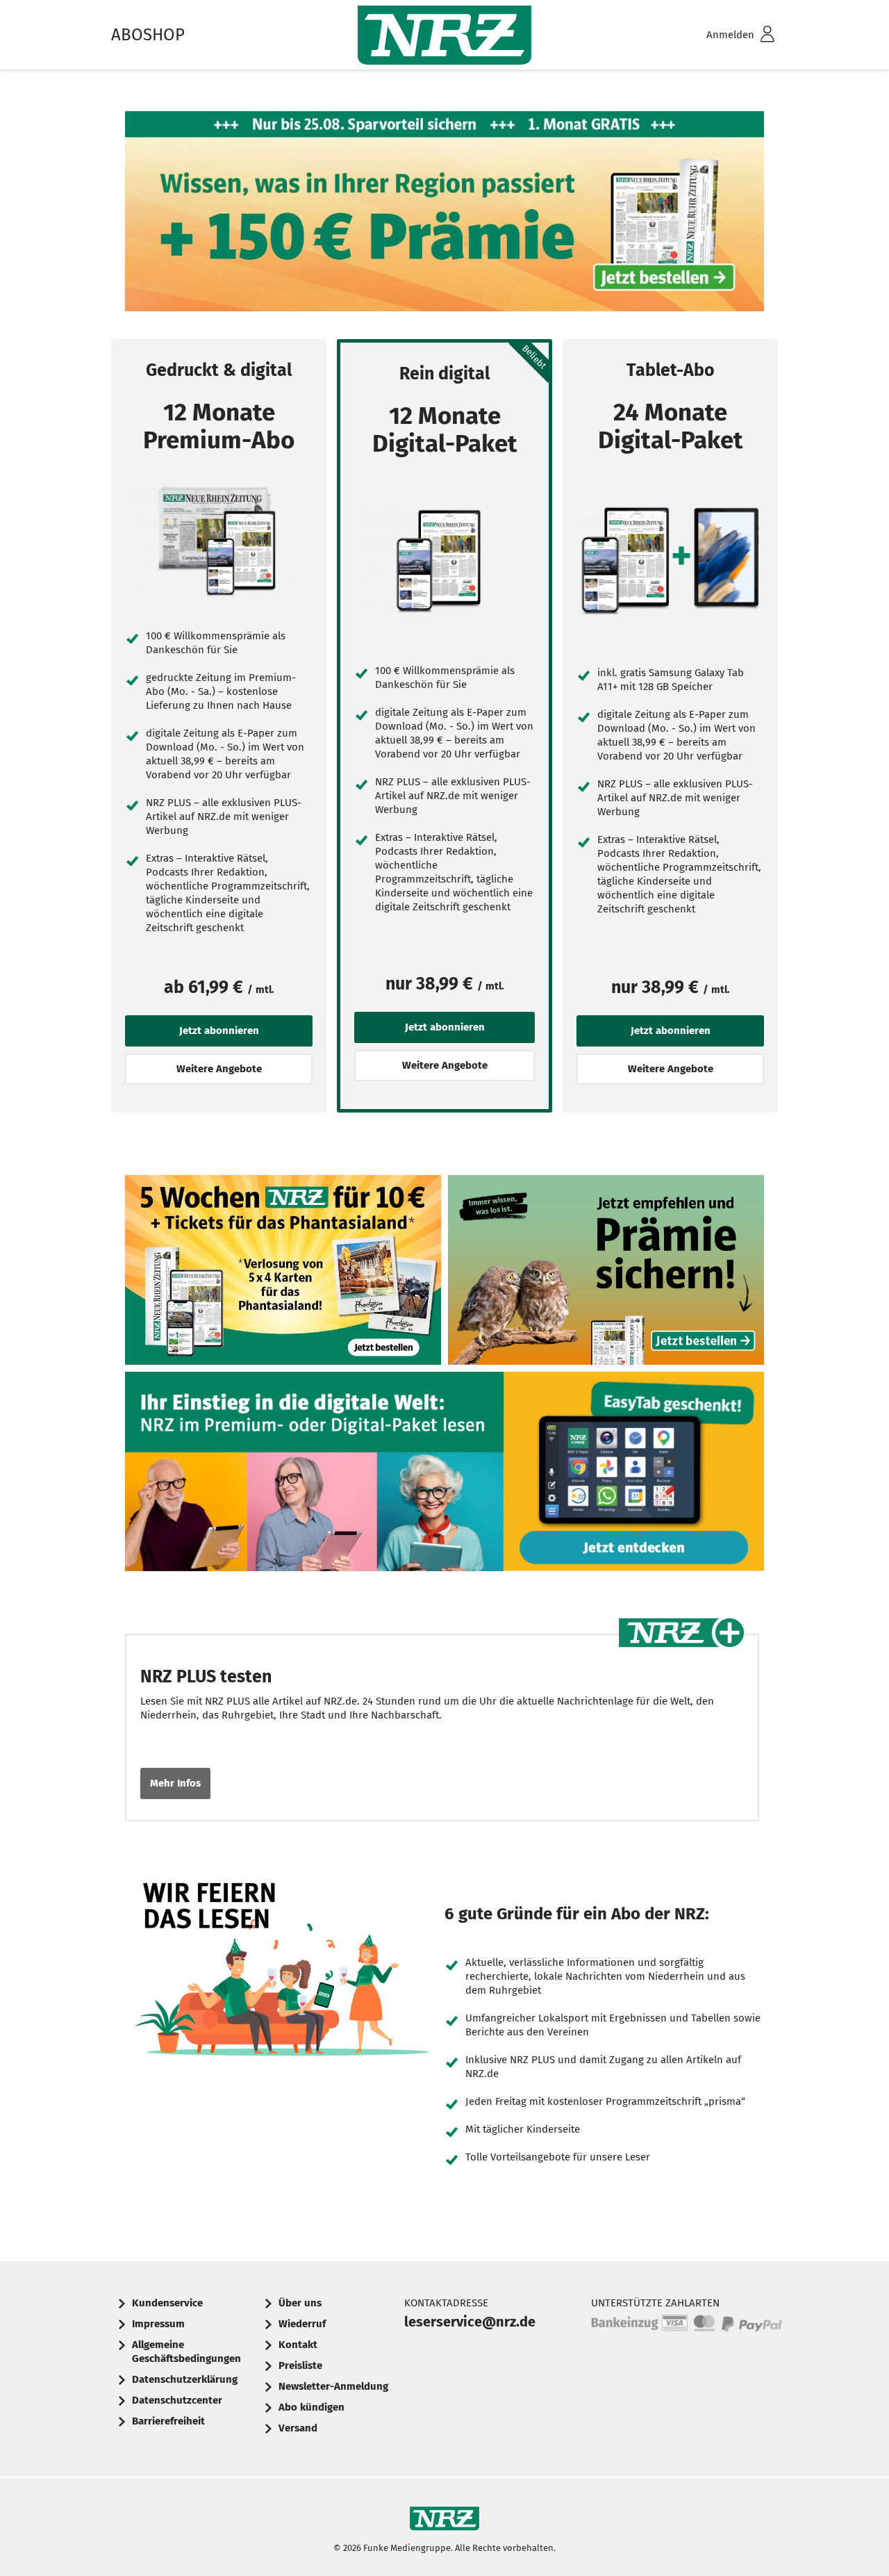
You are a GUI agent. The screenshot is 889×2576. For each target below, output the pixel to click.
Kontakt (298, 2345)
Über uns (300, 2303)
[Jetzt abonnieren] (219, 542)
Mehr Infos (175, 1783)
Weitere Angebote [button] (219, 1069)
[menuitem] (722, 35)
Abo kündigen (311, 2407)
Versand (298, 2428)
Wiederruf (302, 2324)
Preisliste (300, 2365)
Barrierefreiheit (168, 2421)
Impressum (158, 2324)
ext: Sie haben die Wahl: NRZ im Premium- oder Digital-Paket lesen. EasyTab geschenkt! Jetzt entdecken (444, 1475)
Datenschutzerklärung (185, 2379)
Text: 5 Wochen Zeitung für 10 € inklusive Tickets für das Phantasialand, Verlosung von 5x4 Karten (283, 1273)
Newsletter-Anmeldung (333, 2386)
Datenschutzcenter (177, 2400)
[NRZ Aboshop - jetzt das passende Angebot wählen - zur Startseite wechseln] (444, 35)
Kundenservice (167, 2303)
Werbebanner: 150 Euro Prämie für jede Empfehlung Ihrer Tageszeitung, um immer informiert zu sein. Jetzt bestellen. (606, 1273)
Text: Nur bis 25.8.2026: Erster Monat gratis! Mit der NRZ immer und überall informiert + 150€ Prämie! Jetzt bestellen (444, 215)
